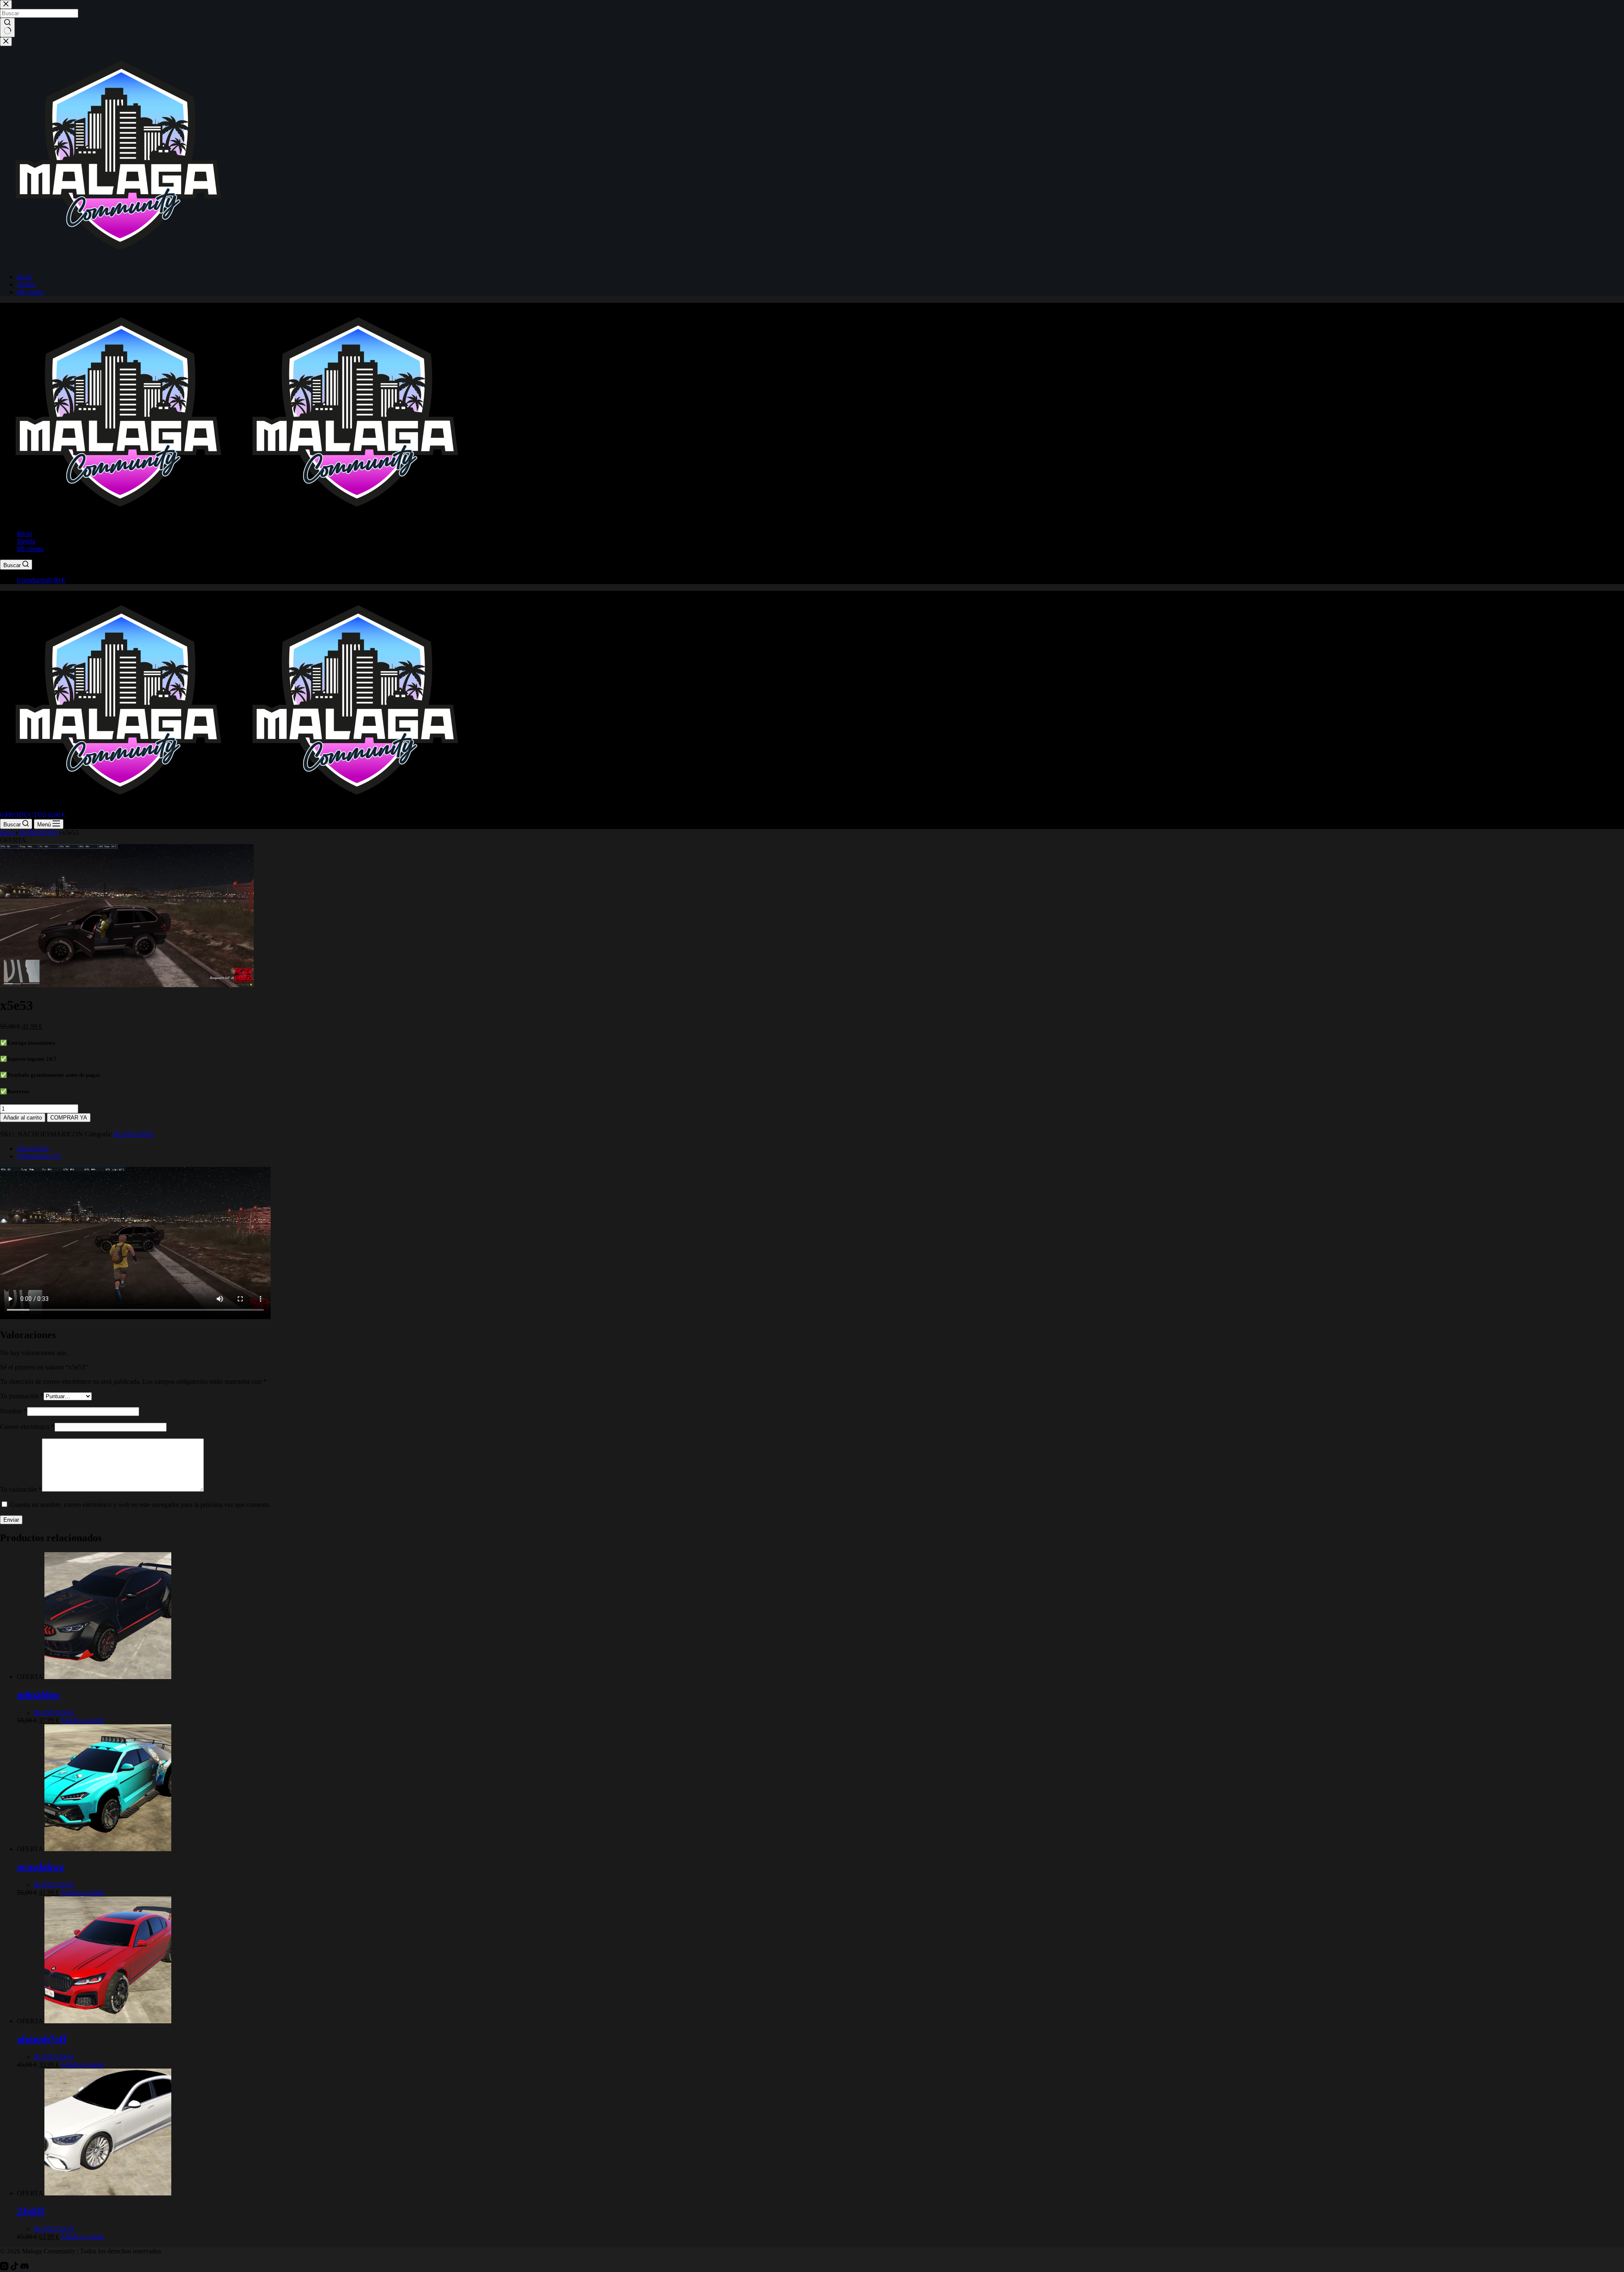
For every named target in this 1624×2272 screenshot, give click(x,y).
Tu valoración (21, 1489)
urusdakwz (41, 1867)
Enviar (11, 1520)
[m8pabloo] (108, 1677)
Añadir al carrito (23, 1118)
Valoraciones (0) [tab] (39, 1156)
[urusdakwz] (108, 1849)
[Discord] (25, 2268)
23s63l (30, 2211)
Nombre (14, 1411)
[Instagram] (5, 2268)
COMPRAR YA (69, 1118)
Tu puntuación (22, 1396)
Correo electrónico (27, 1427)
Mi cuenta (30, 549)
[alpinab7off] (108, 2021)
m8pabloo (38, 1695)
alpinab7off (42, 2039)
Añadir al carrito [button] (82, 1720)
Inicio (25, 534)
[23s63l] (108, 2193)
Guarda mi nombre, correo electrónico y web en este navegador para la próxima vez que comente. (140, 1505)
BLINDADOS (134, 1134)
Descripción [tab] (33, 1148)
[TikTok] (15, 2268)
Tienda (26, 541)
